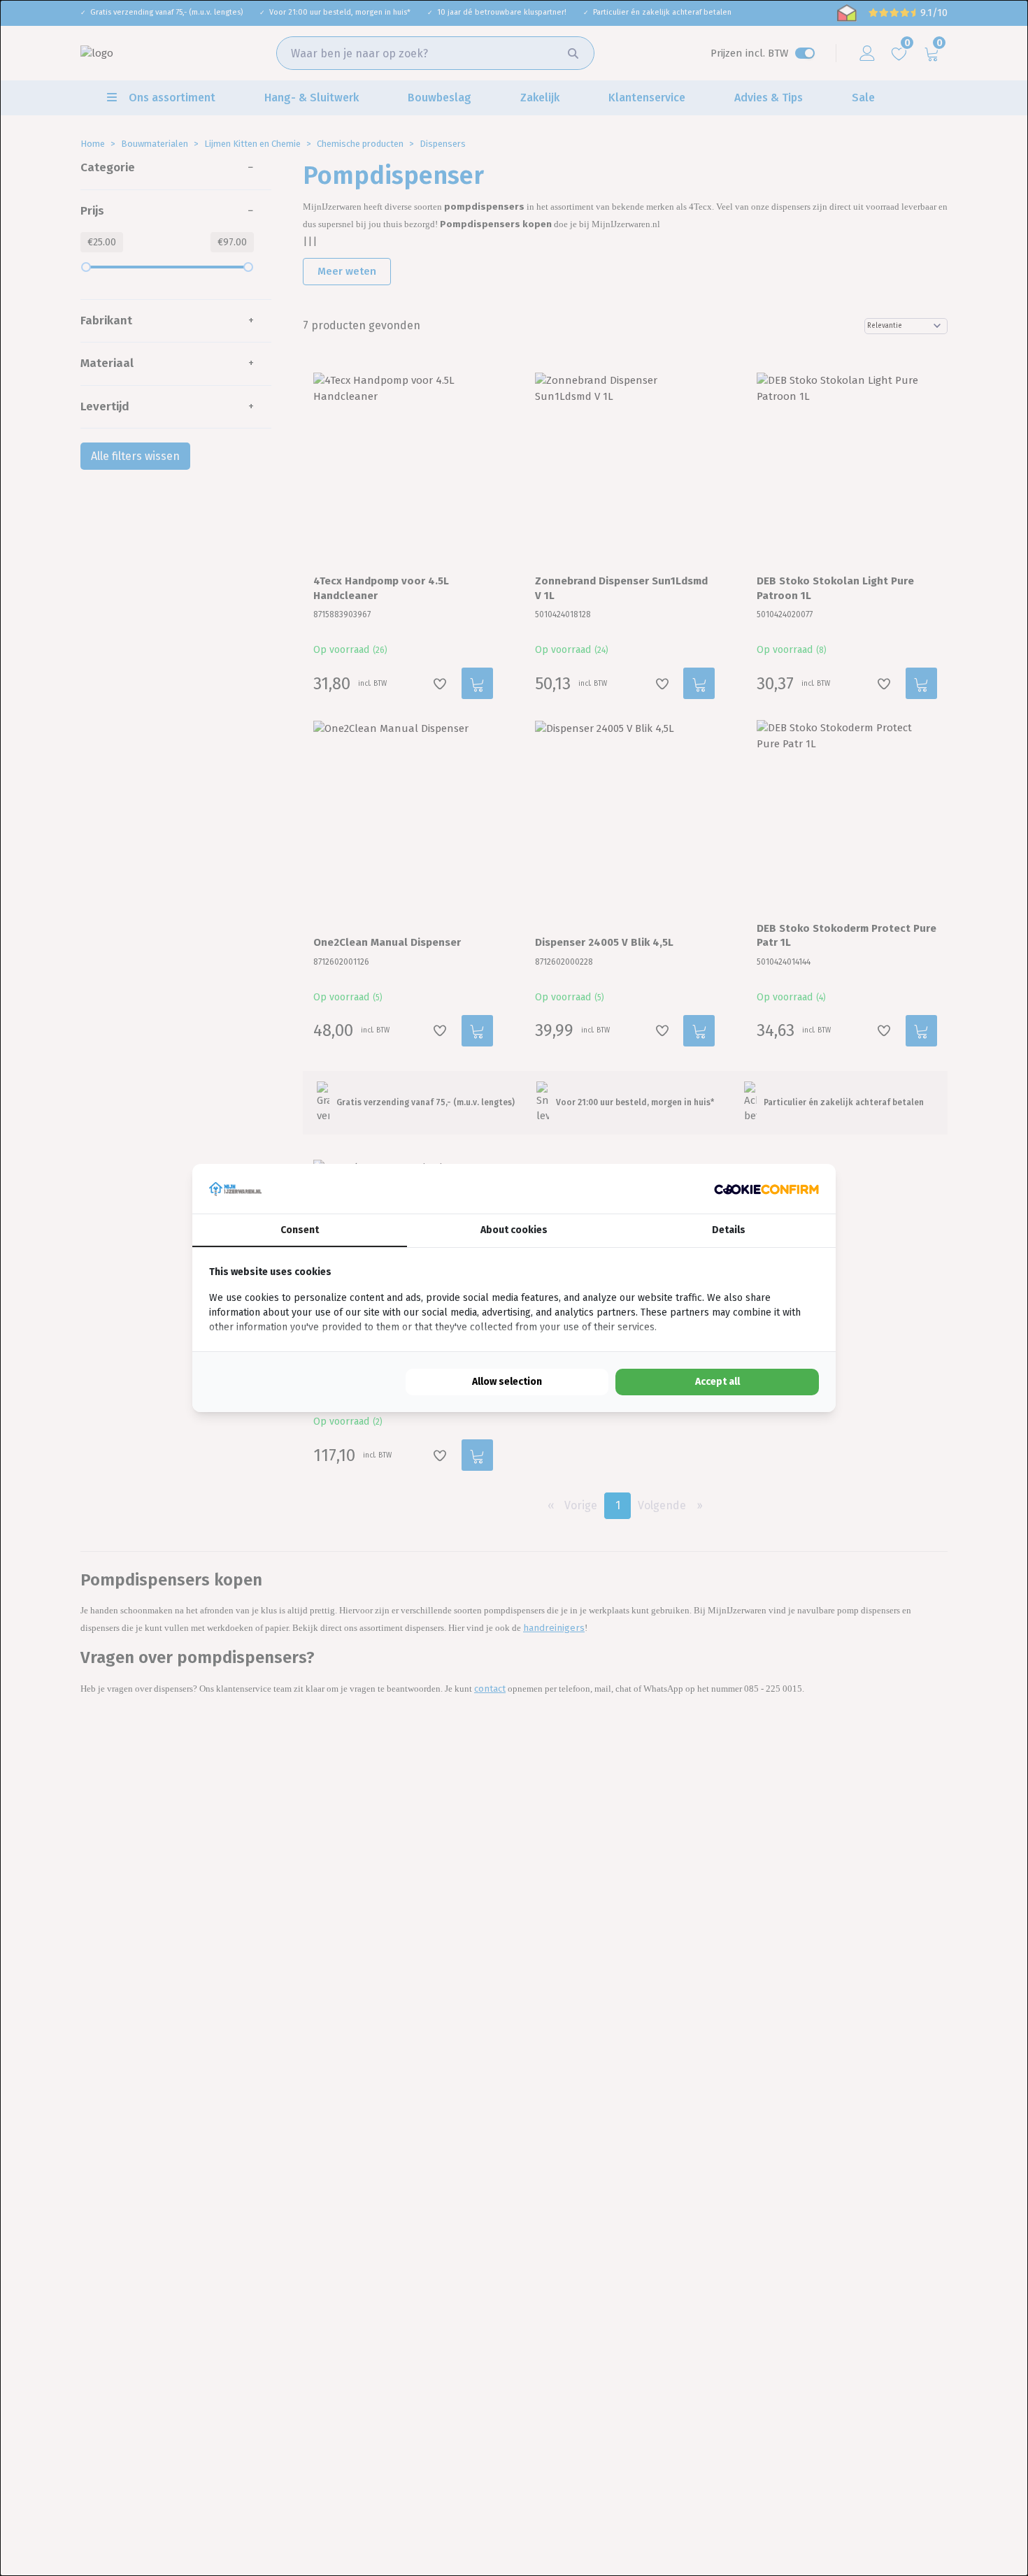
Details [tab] (729, 1230)
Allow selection (507, 1382)
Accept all (718, 1382)
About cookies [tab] (514, 1230)
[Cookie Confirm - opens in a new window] (766, 1189)
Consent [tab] (300, 1230)
